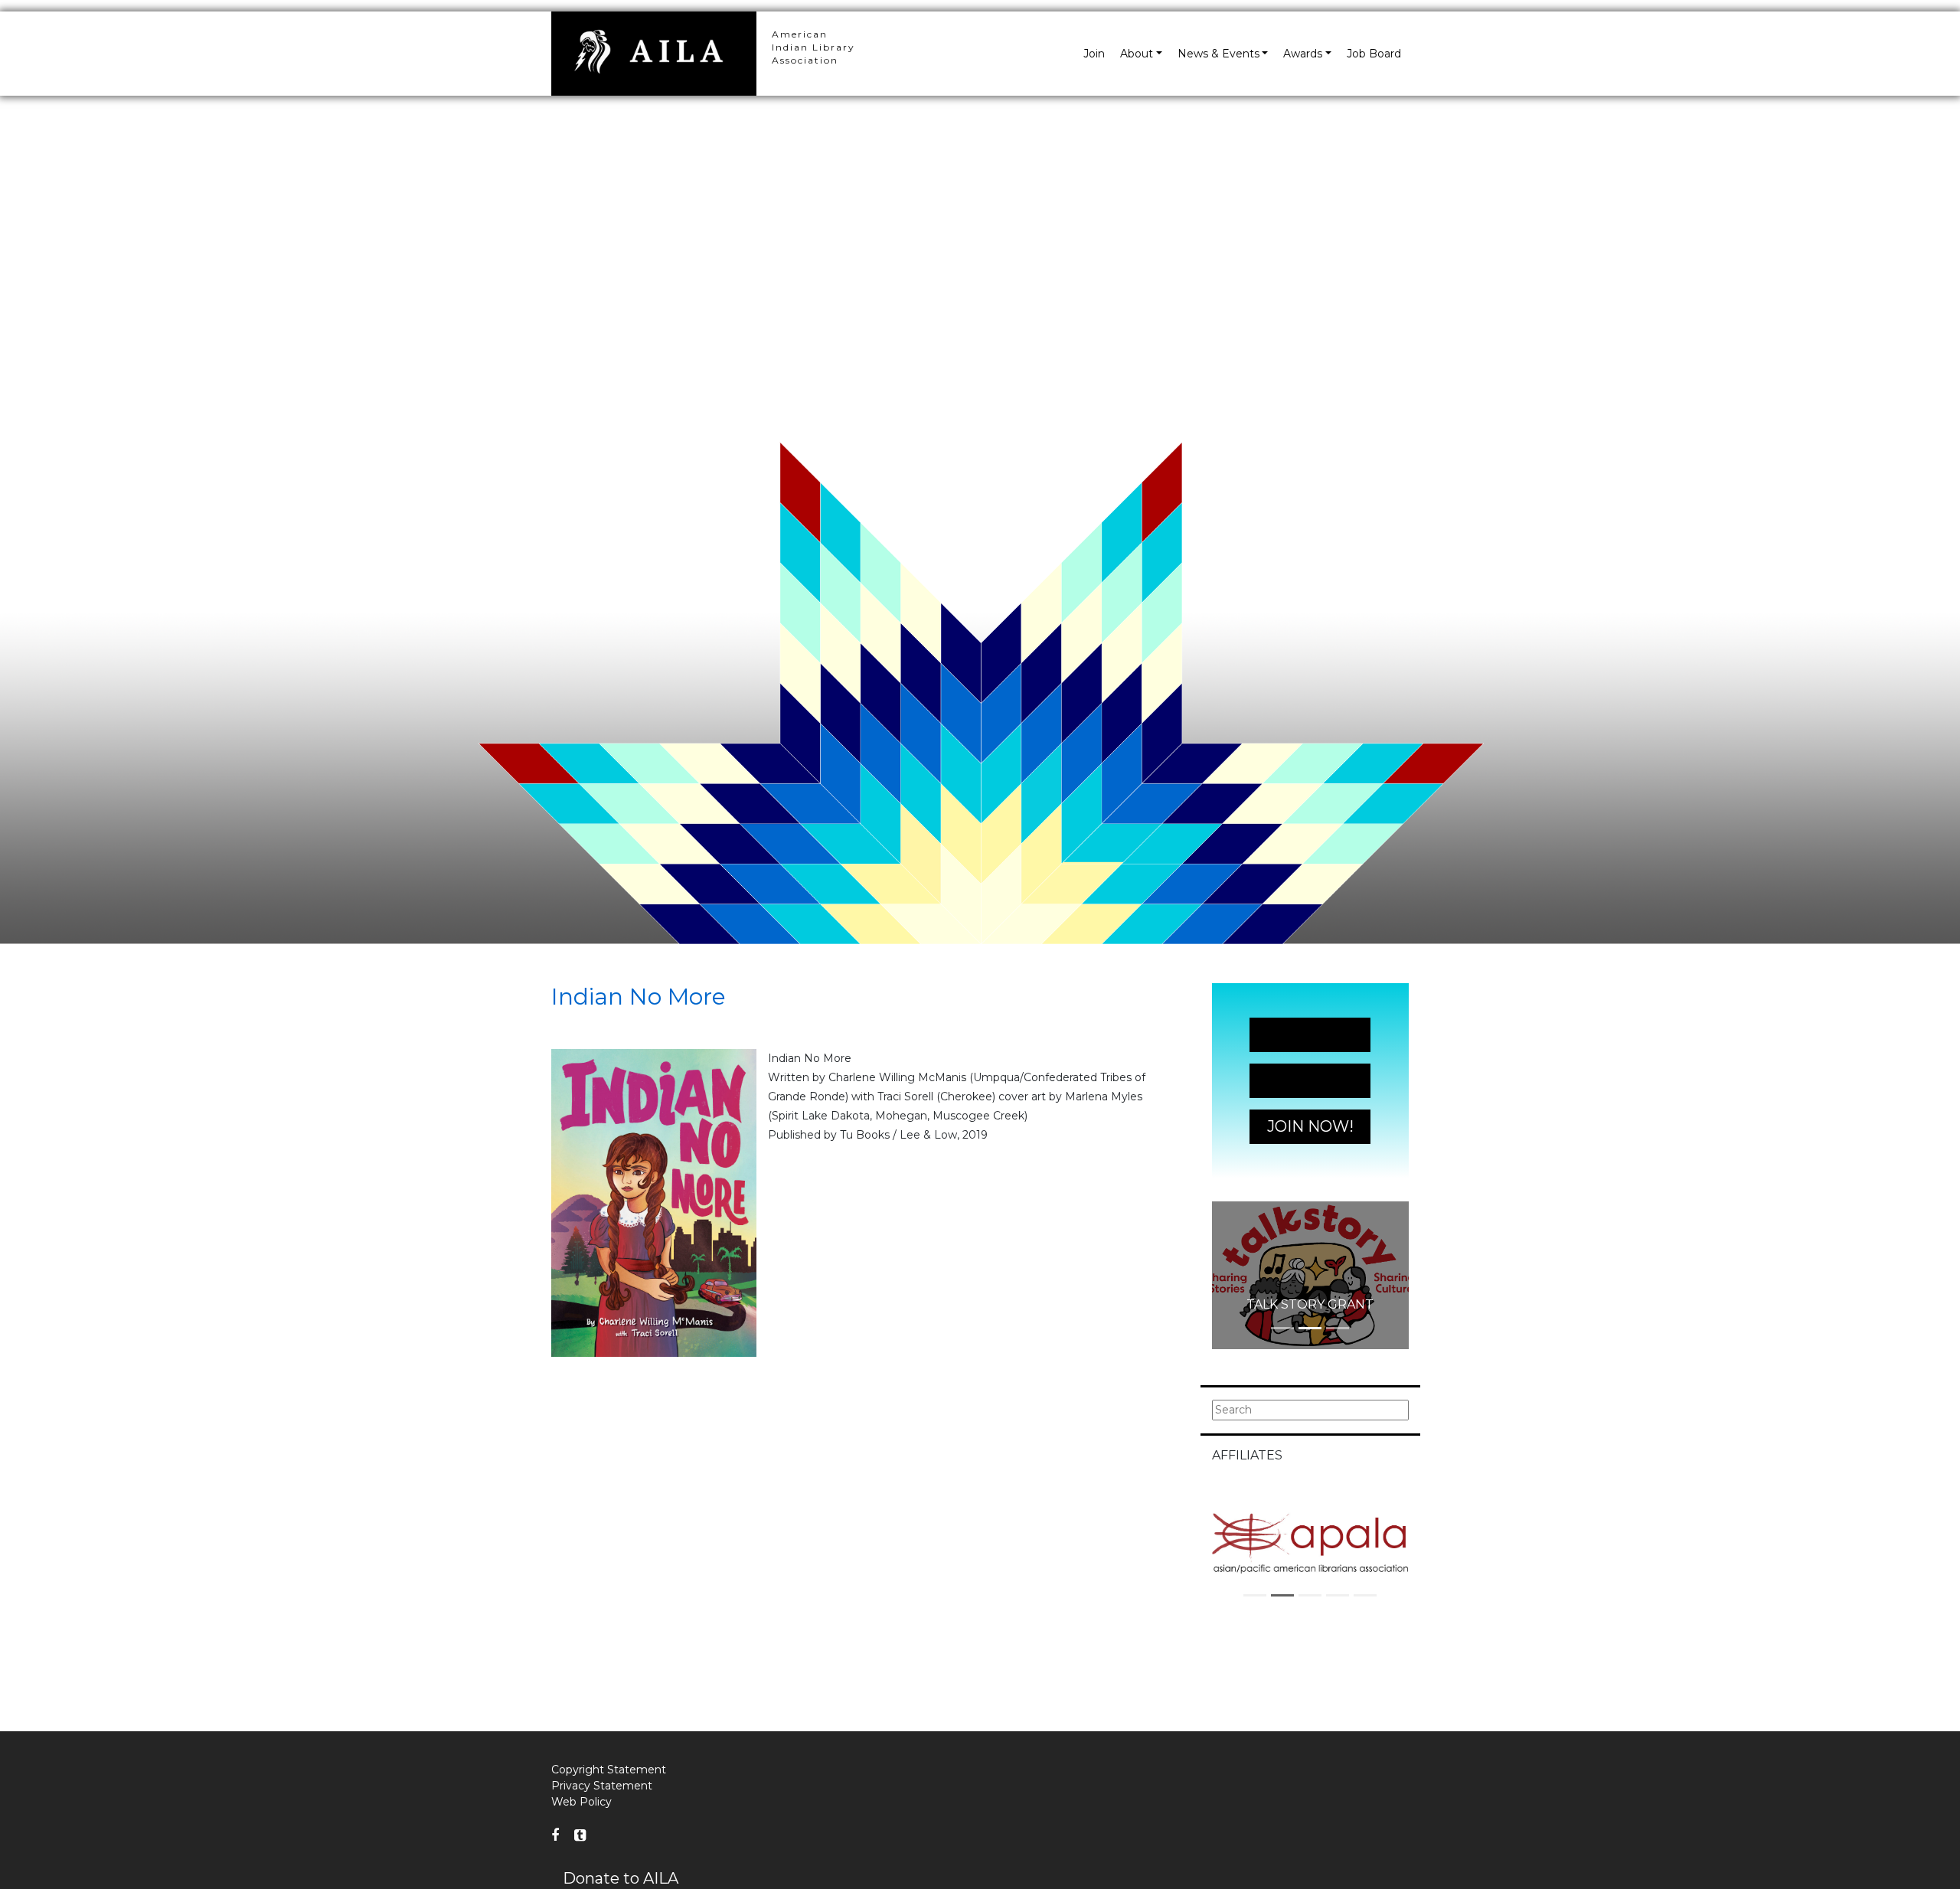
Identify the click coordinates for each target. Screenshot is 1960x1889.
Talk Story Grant (1310, 1304)
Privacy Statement (602, 1786)
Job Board (1374, 54)
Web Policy (581, 1802)
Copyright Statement (609, 1770)
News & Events (1218, 54)
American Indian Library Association (813, 47)
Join (1094, 54)
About (1137, 54)
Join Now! (1310, 1034)
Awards (1303, 54)
